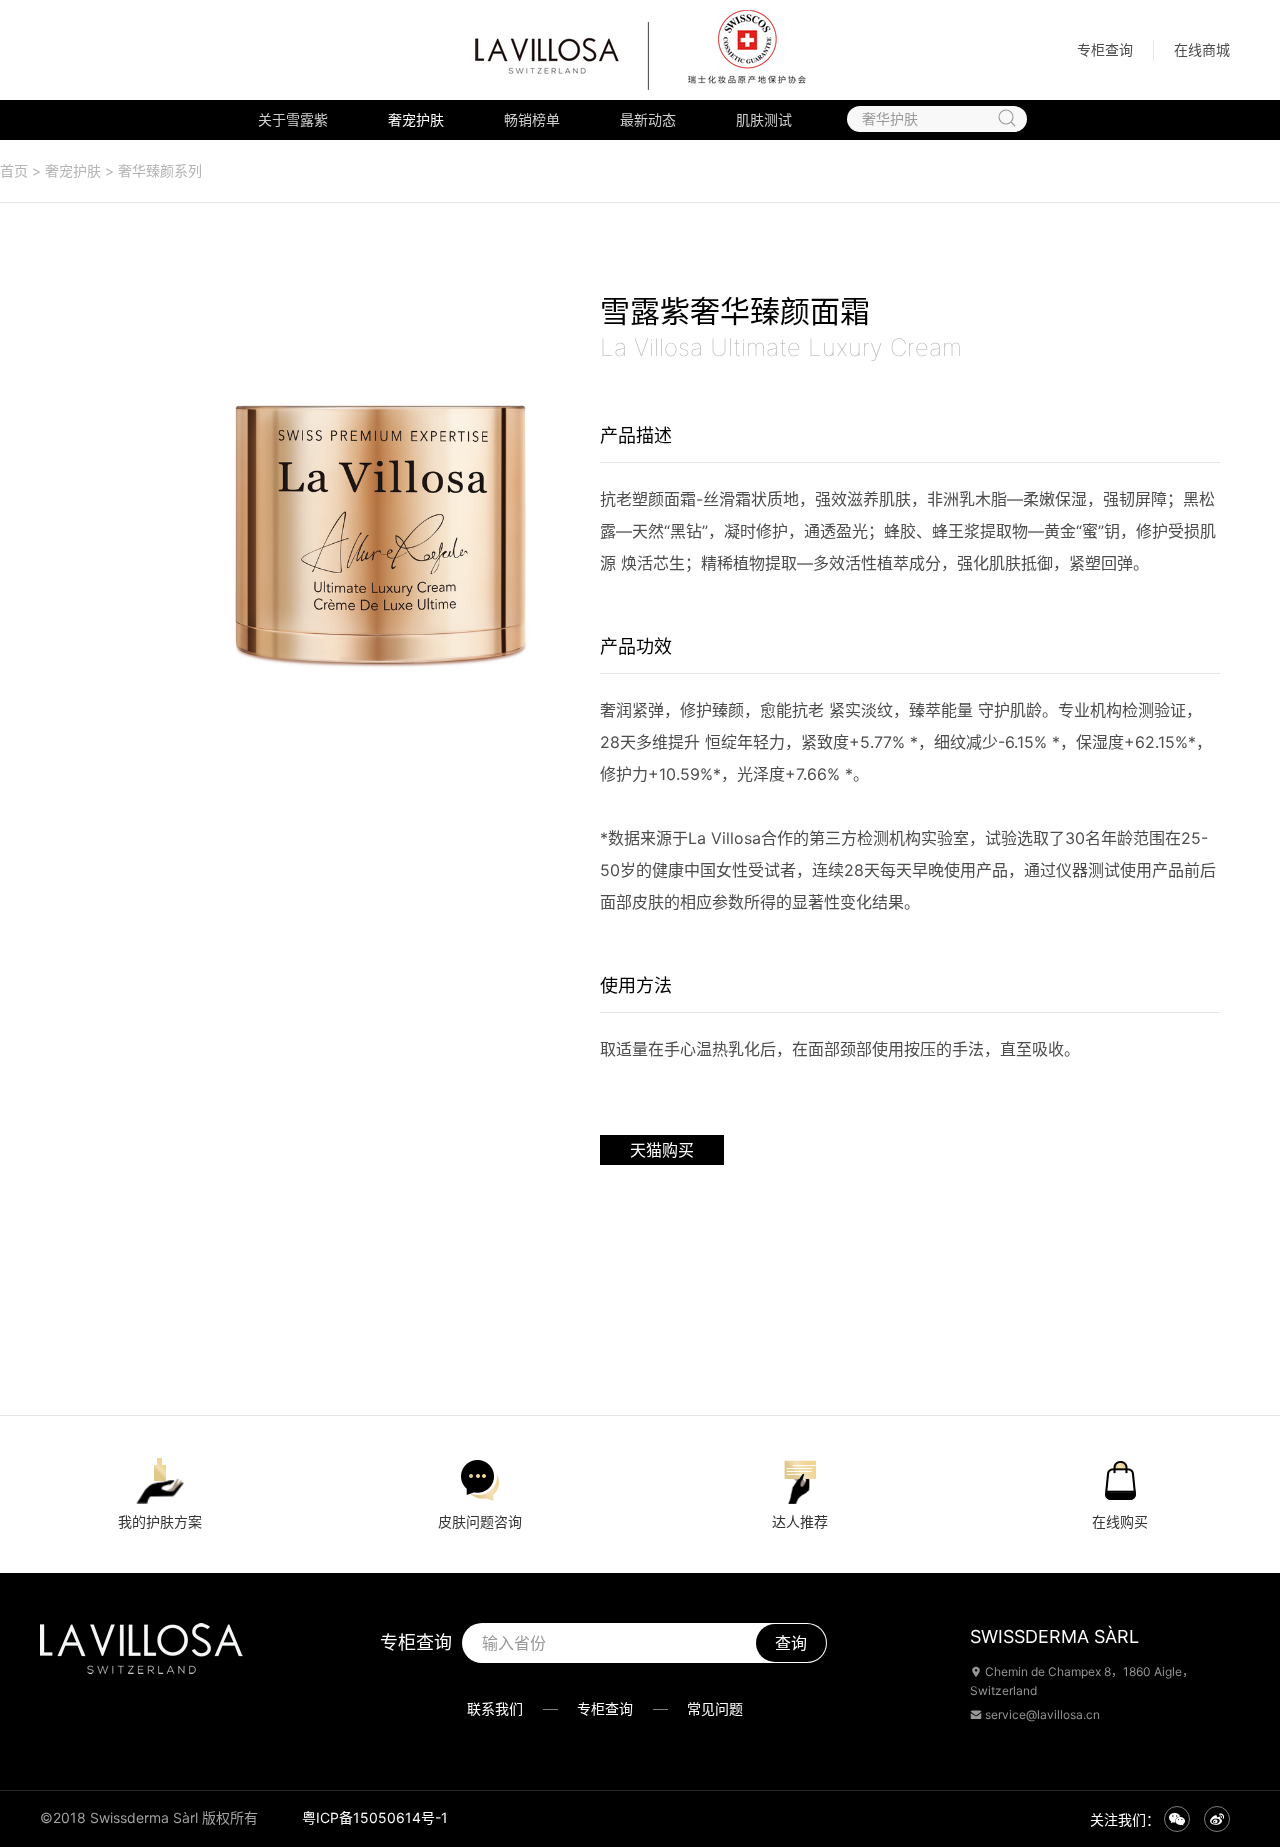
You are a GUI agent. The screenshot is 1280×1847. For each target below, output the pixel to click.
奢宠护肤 (416, 119)
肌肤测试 (764, 119)
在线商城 (1202, 49)
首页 (14, 170)
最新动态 (648, 119)
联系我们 (495, 1708)
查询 (791, 1643)
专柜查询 (1105, 49)
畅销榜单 (532, 119)
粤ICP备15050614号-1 (375, 1817)
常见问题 (715, 1708)
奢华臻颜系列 (160, 170)
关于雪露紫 (293, 119)
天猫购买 (662, 1150)
